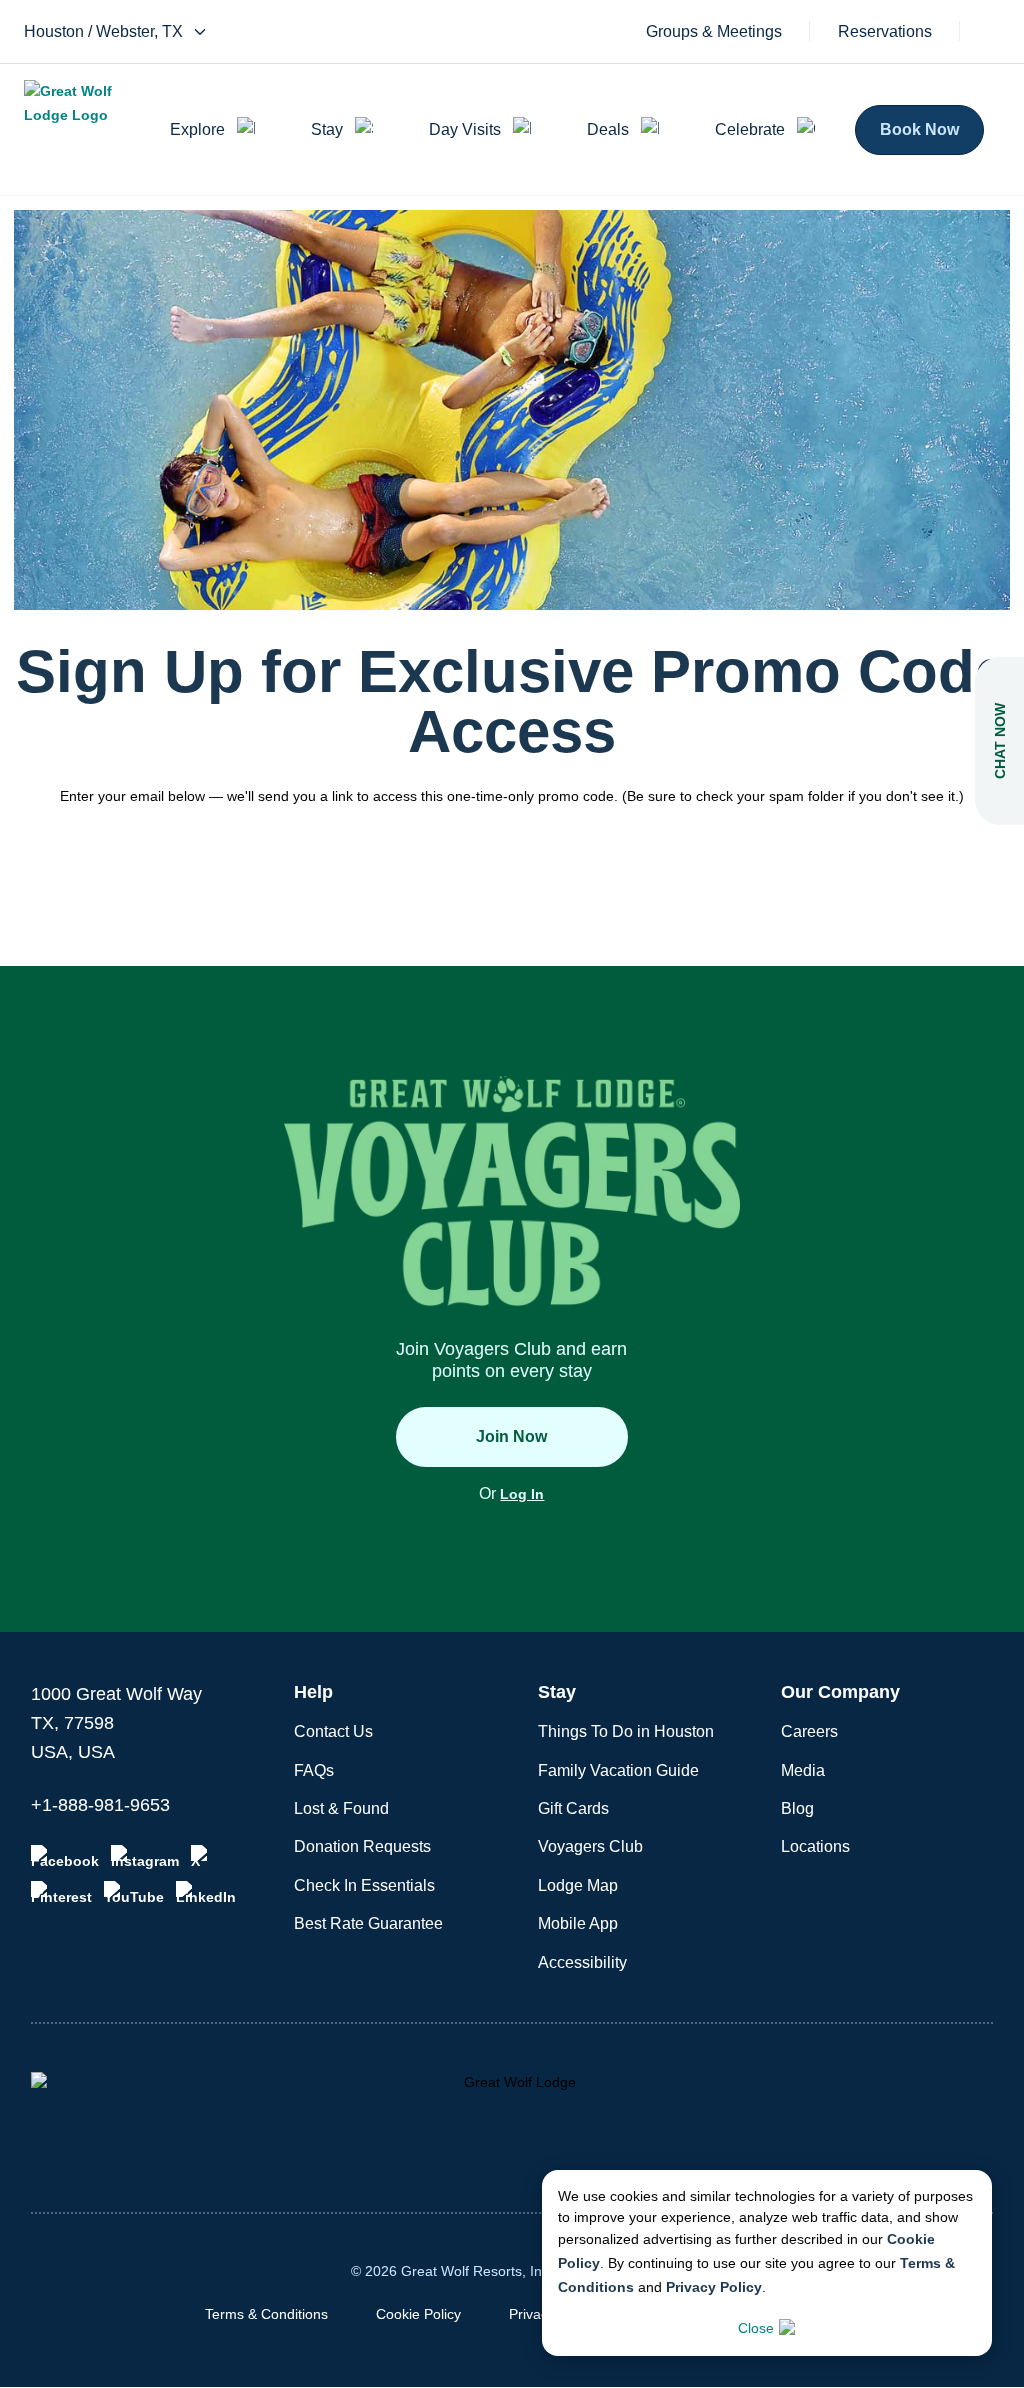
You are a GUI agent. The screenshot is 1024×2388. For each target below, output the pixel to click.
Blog (797, 1808)
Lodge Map (578, 1885)
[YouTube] (134, 1893)
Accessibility (582, 1962)
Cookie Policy (418, 2314)
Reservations (885, 32)
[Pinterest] (61, 1893)
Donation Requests (362, 1846)
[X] (203, 1857)
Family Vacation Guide (618, 1770)
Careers (809, 1731)
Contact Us (333, 1731)
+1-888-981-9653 (100, 1805)
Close (756, 2328)
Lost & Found (341, 1808)
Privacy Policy (714, 2287)
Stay (327, 129)
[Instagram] (145, 1857)
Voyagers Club (590, 1846)
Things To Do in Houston (626, 1731)
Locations (815, 1846)
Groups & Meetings (714, 32)
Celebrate (750, 129)
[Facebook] (65, 1857)
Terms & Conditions (266, 2314)
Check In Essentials (364, 1885)
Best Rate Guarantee (368, 1923)
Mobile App (578, 1923)
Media (803, 1770)
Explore (197, 129)
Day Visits (465, 129)
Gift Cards (573, 1808)
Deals (608, 129)
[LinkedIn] (206, 1893)
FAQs (314, 1770)
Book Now (919, 129)
